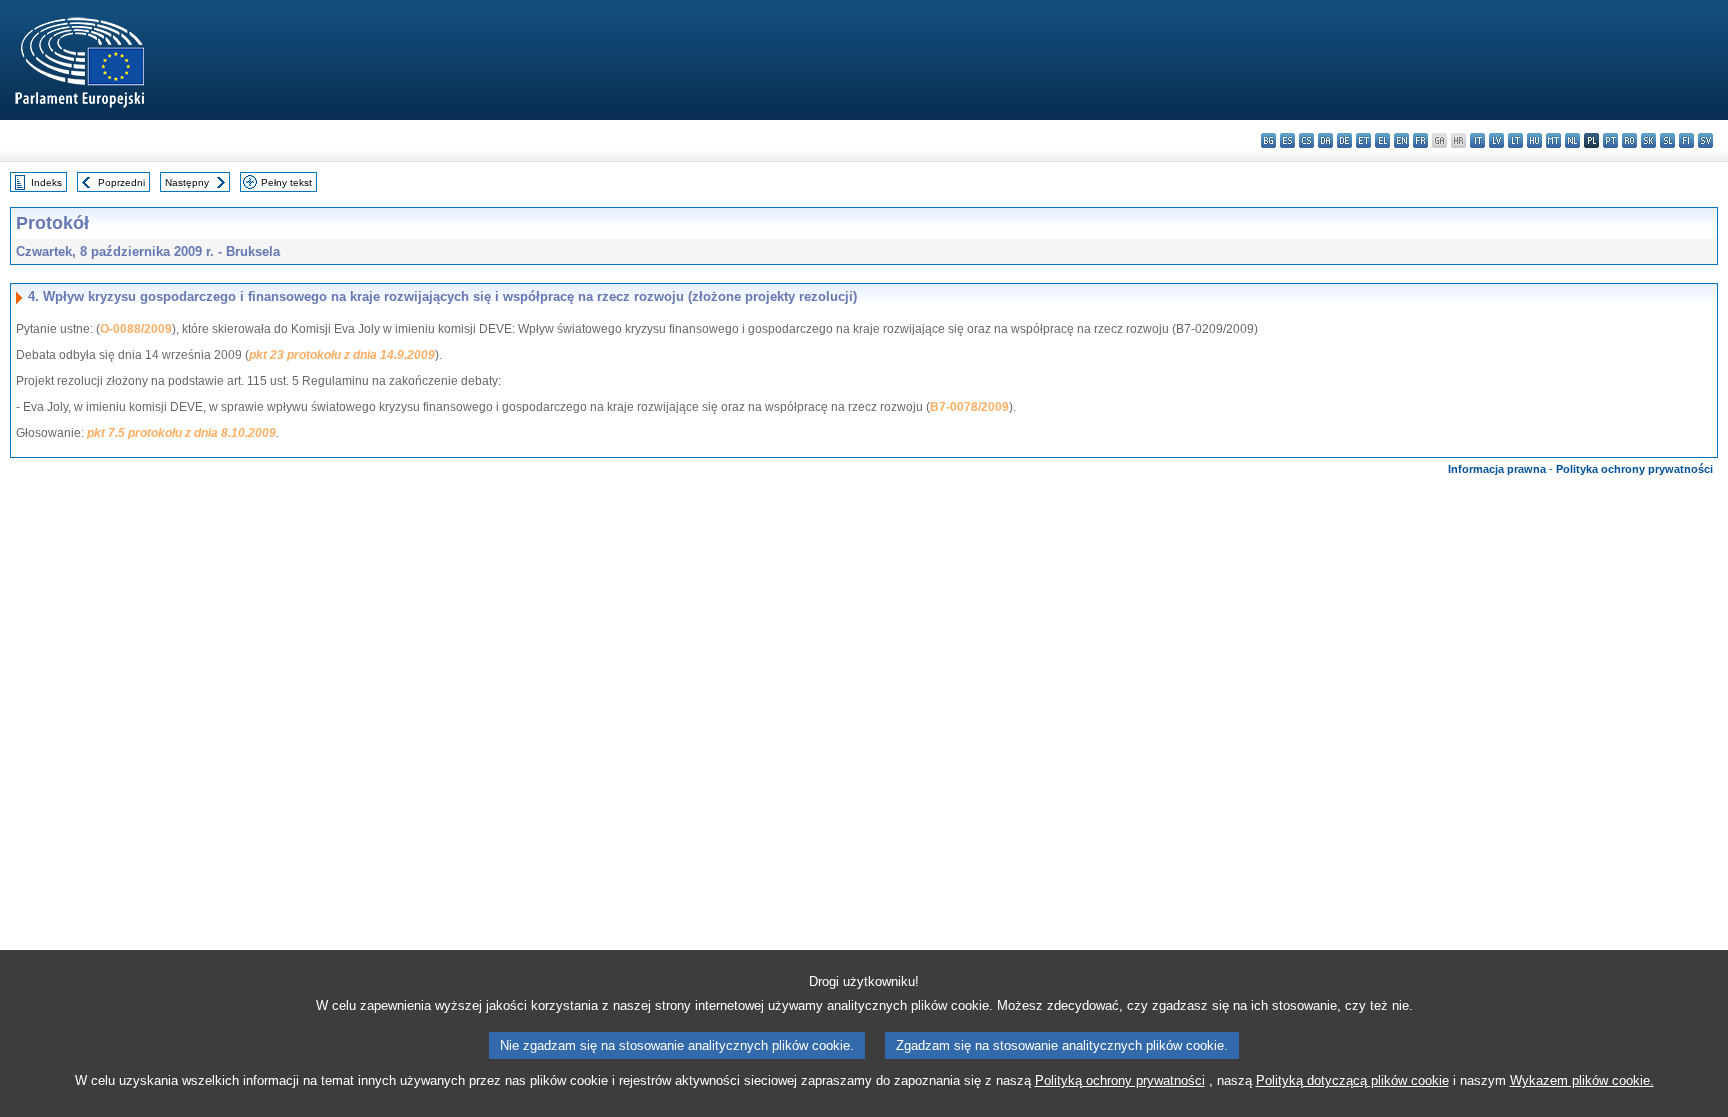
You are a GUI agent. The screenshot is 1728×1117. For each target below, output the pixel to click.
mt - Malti (1553, 140)
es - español (1287, 140)
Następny (187, 182)
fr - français (1420, 140)
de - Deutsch (1344, 140)
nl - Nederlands (1572, 140)
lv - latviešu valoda (1496, 140)
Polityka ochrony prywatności (1634, 469)
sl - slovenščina (1667, 140)
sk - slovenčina (1648, 140)
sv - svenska (1705, 140)
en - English (1401, 140)
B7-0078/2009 (969, 407)
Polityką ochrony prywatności (1120, 1080)
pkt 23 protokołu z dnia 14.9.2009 (342, 355)
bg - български (1268, 140)
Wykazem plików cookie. (1582, 1080)
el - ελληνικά (1382, 140)
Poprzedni (121, 182)
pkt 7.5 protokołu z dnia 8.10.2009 (181, 433)
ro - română (1629, 140)
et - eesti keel (1363, 140)
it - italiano (1477, 140)
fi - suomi (1686, 140)
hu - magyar (1534, 140)
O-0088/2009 (136, 329)
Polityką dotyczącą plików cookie (1352, 1080)
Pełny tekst (286, 182)
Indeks (46, 182)
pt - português (1610, 140)
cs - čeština (1306, 140)
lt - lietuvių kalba (1515, 140)
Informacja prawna (1497, 469)
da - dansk (1325, 140)
